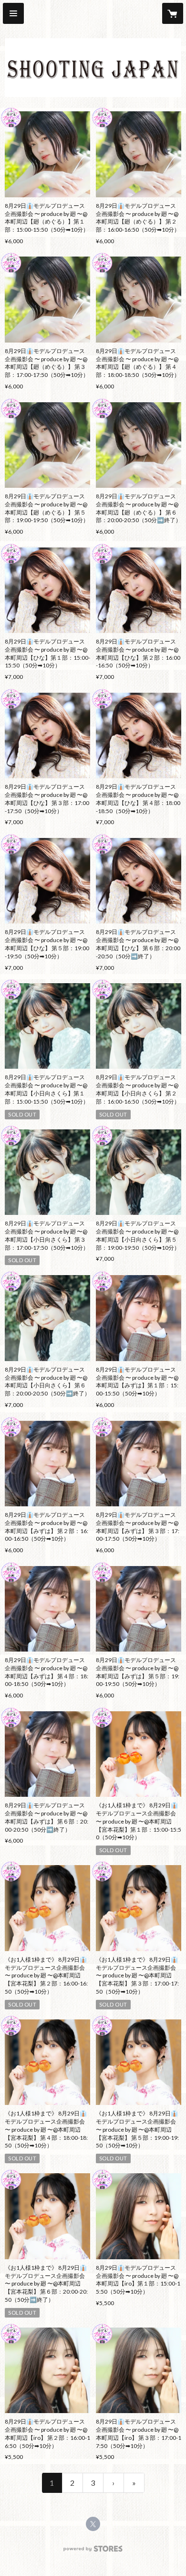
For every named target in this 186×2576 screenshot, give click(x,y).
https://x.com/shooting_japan (93, 2524)
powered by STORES (93, 2551)
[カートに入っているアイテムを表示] (173, 13)
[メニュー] (13, 13)
